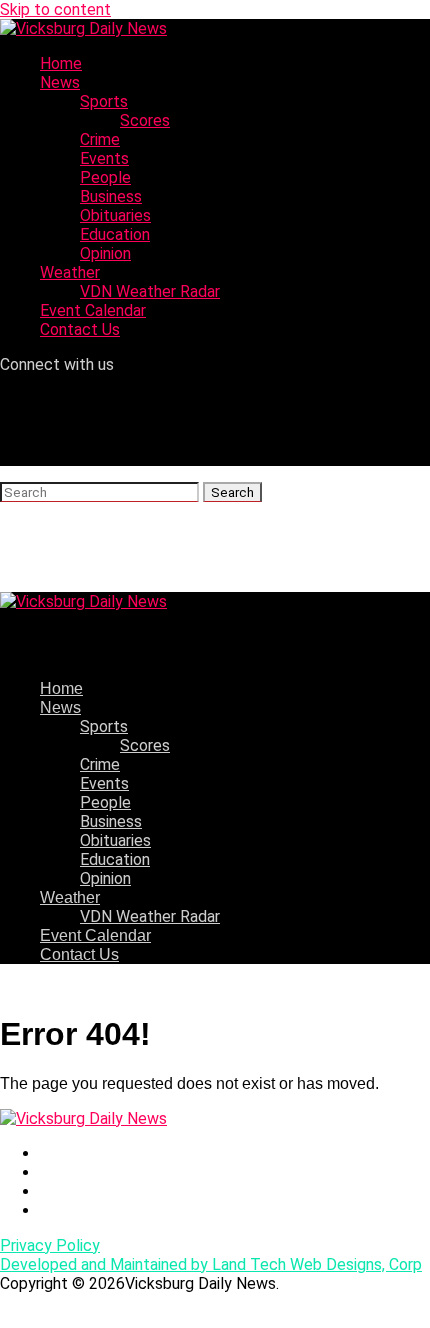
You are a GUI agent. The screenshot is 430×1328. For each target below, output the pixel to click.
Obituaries (115, 215)
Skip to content (55, 9)
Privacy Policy (50, 1245)
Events (104, 158)
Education (115, 234)
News (60, 82)
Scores (145, 120)
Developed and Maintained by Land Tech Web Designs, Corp (211, 1264)
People (105, 177)
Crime (100, 139)
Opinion (105, 253)
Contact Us (80, 329)
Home (61, 63)
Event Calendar (93, 310)
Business (111, 196)
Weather (70, 272)
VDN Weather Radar (150, 291)
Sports (104, 101)
